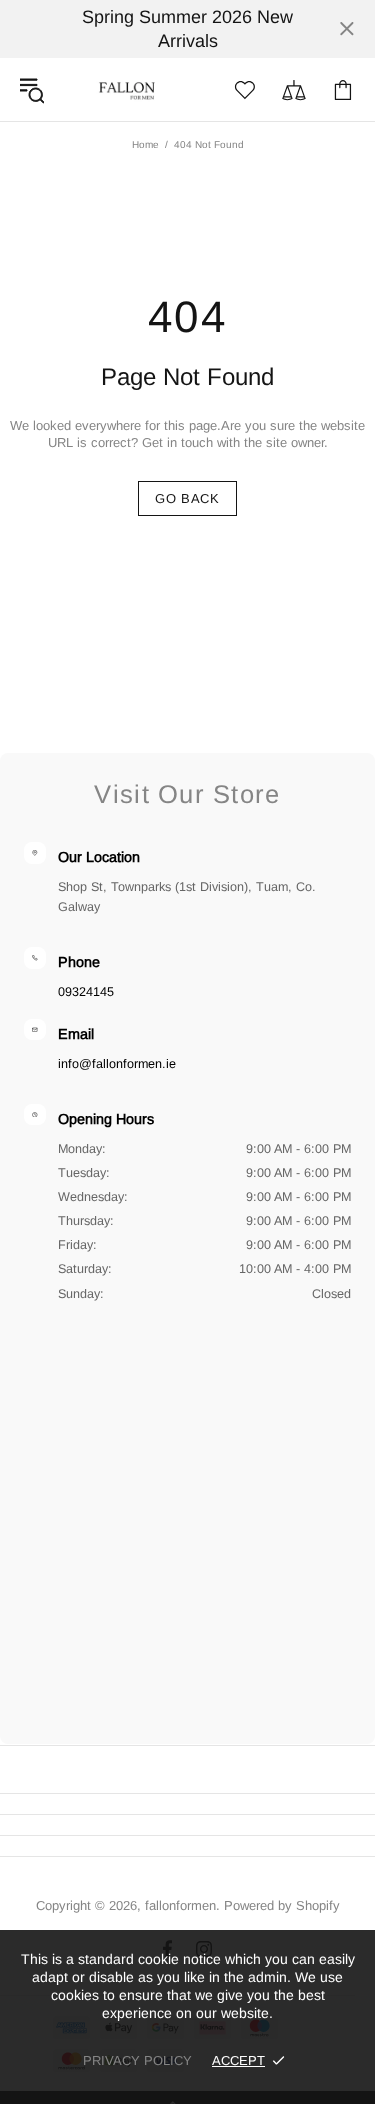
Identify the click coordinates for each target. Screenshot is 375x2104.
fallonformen (127, 89)
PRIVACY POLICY (137, 2060)
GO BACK (187, 498)
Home (145, 144)
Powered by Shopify (282, 1905)
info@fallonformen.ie (117, 1064)
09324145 (86, 992)
